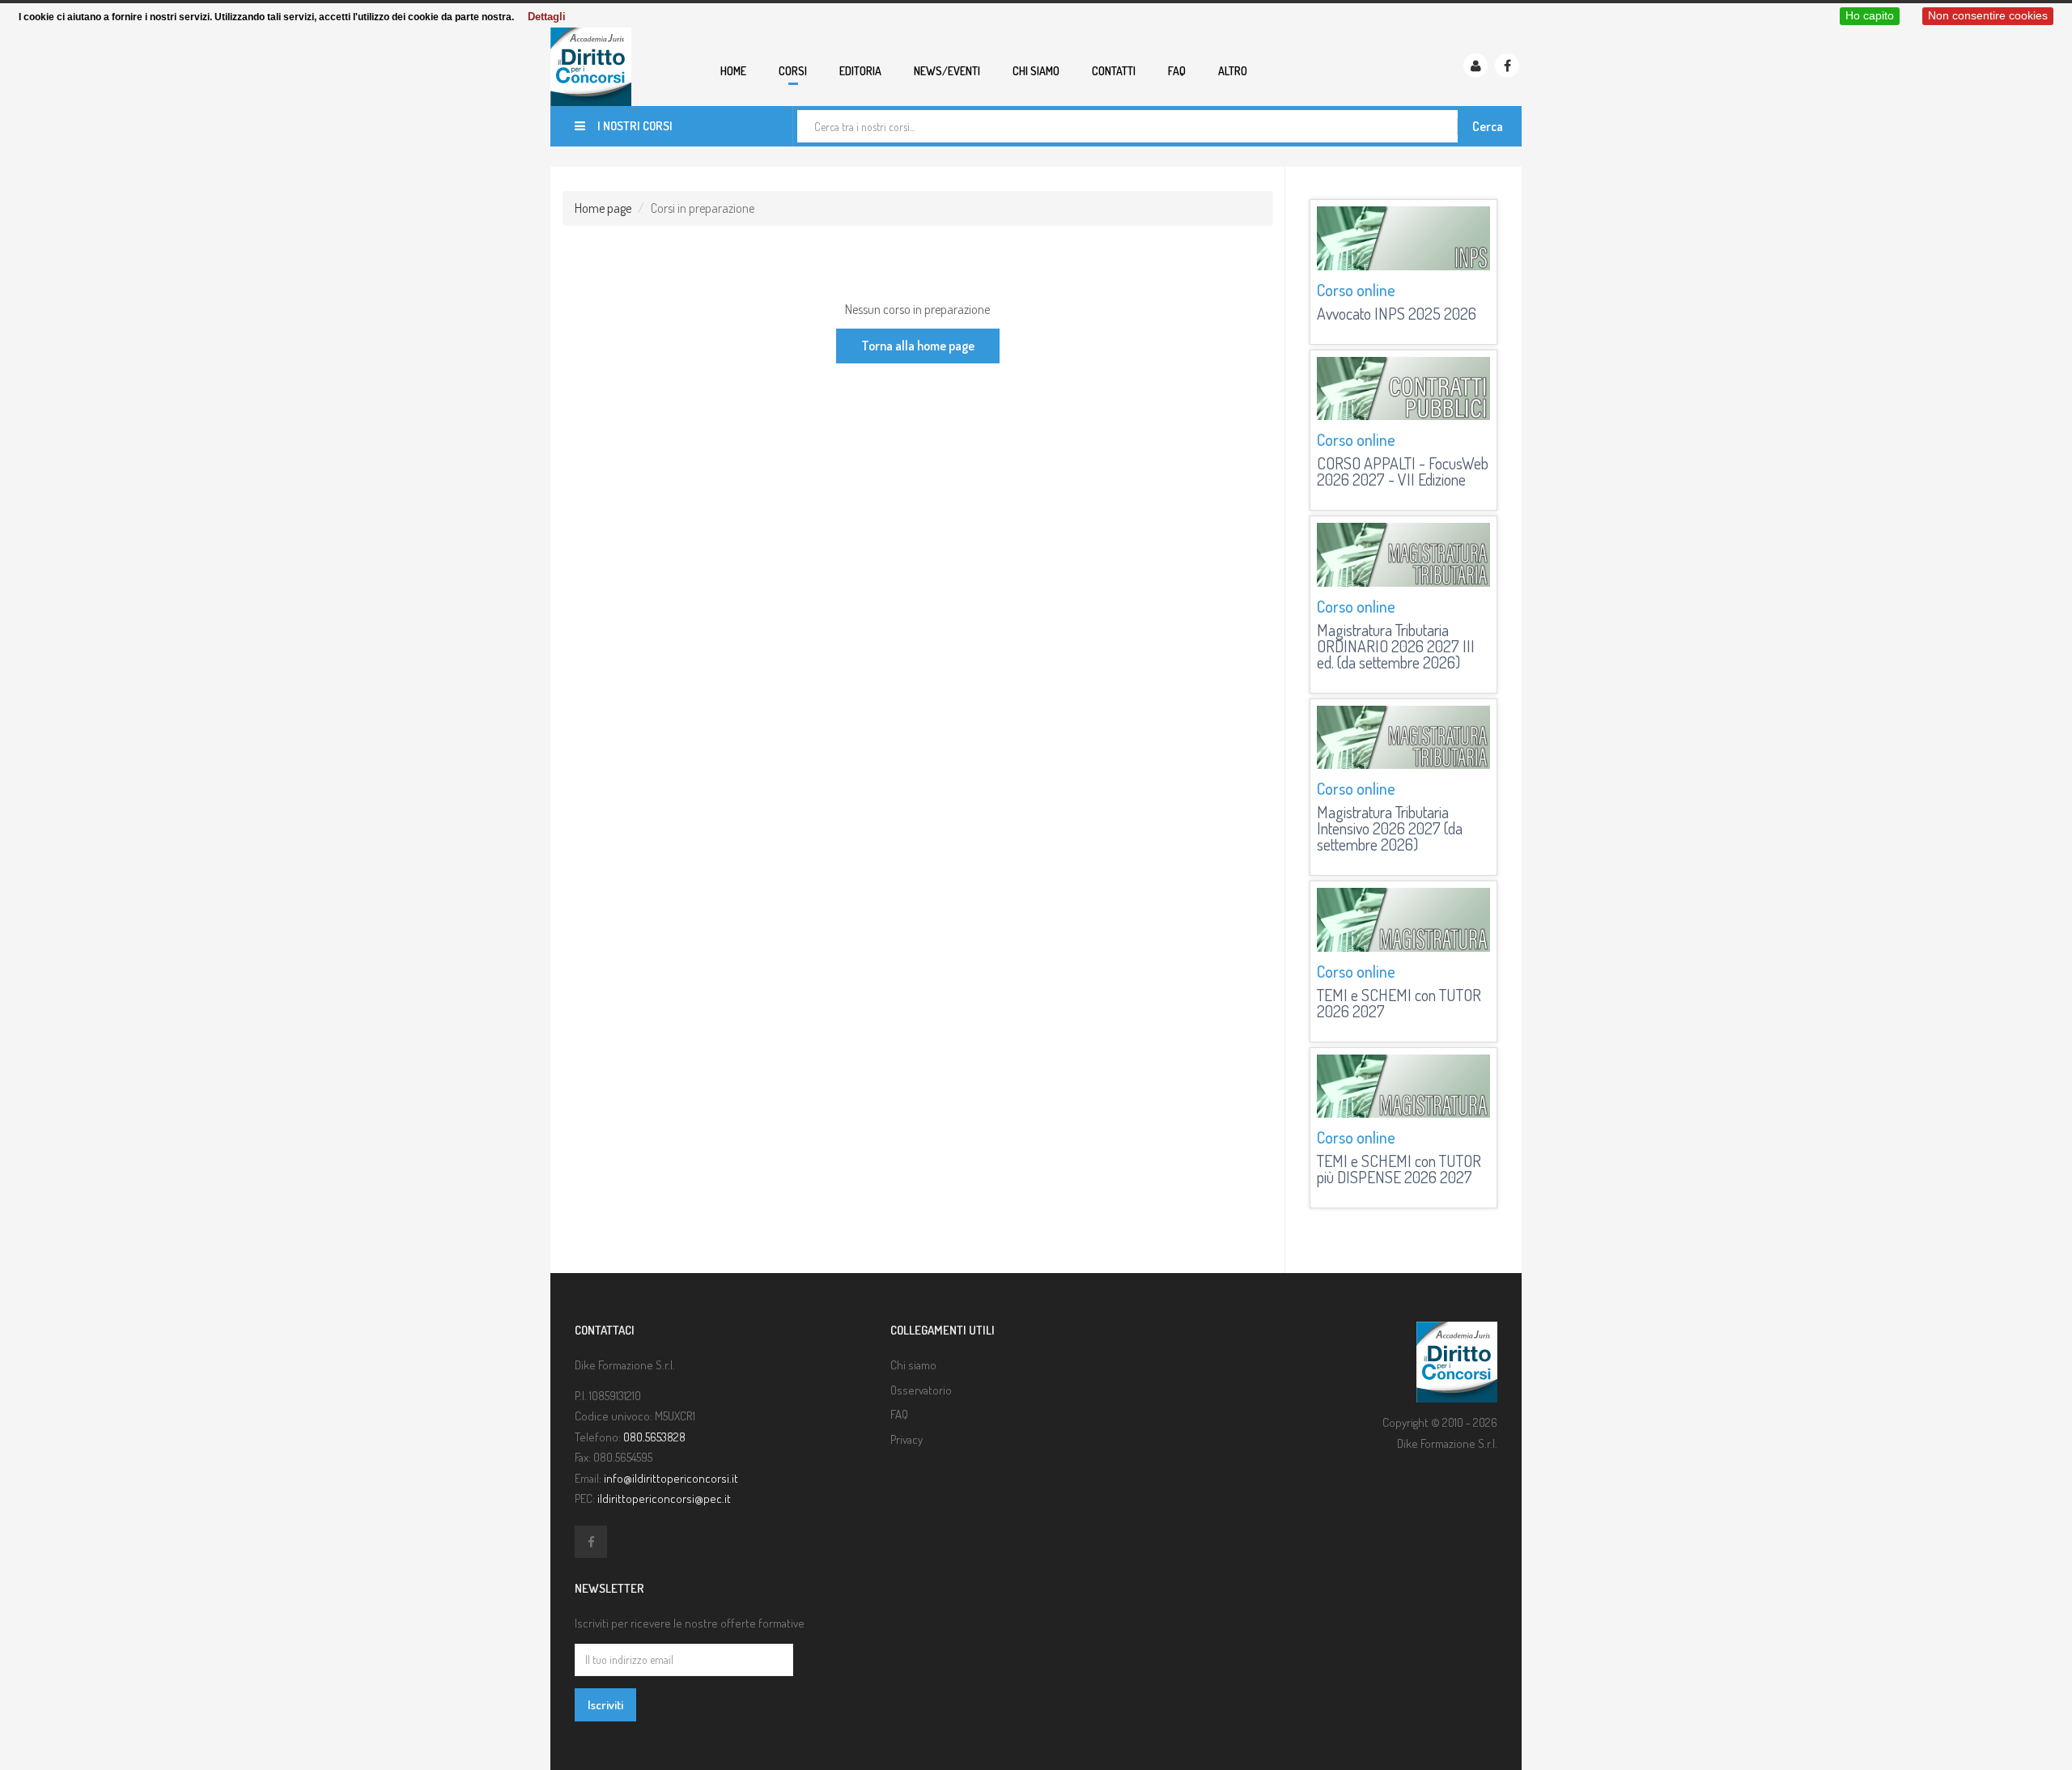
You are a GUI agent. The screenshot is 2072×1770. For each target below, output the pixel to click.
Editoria (860, 71)
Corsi (793, 71)
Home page (603, 208)
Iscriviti (605, 1705)
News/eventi (947, 71)
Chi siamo (1036, 71)
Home (733, 71)
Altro (1233, 71)
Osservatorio (921, 1390)
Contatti (1114, 71)
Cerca (1488, 126)
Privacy (906, 1439)
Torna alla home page (918, 346)
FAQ (1177, 71)
